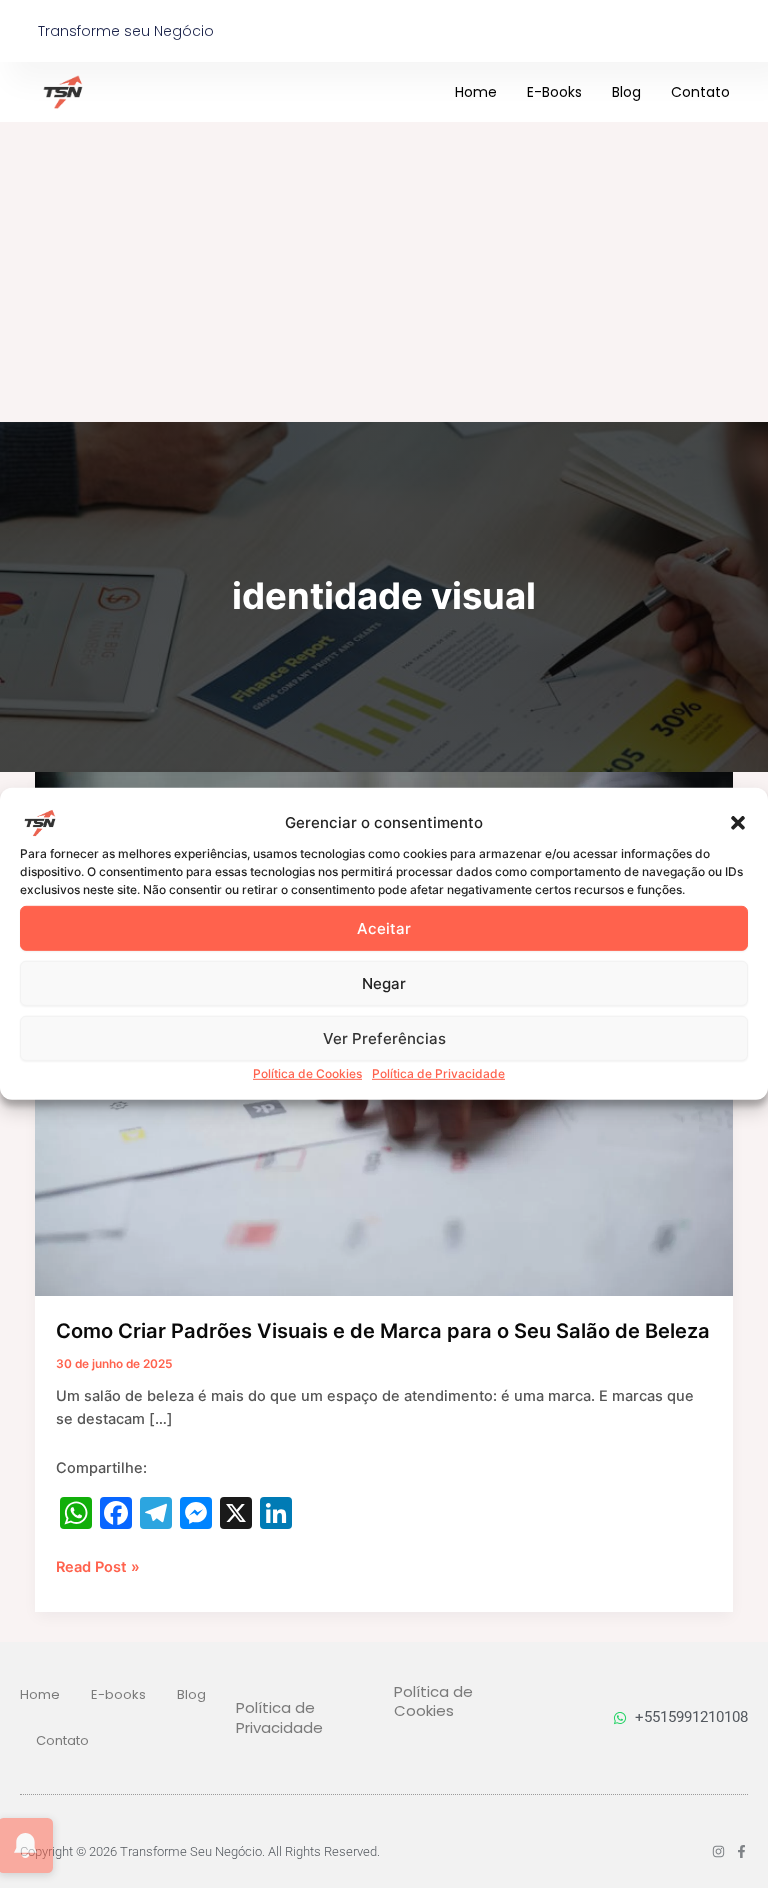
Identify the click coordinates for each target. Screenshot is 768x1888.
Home (476, 92)
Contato (700, 92)
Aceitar (384, 927)
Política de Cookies (307, 1073)
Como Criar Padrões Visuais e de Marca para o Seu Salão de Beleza (383, 1331)
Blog (626, 92)
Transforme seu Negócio (126, 31)
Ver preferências (384, 1037)
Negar (384, 982)
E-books (554, 92)
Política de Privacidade (438, 1073)
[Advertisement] (384, 272)
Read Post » (98, 1566)
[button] (738, 823)
